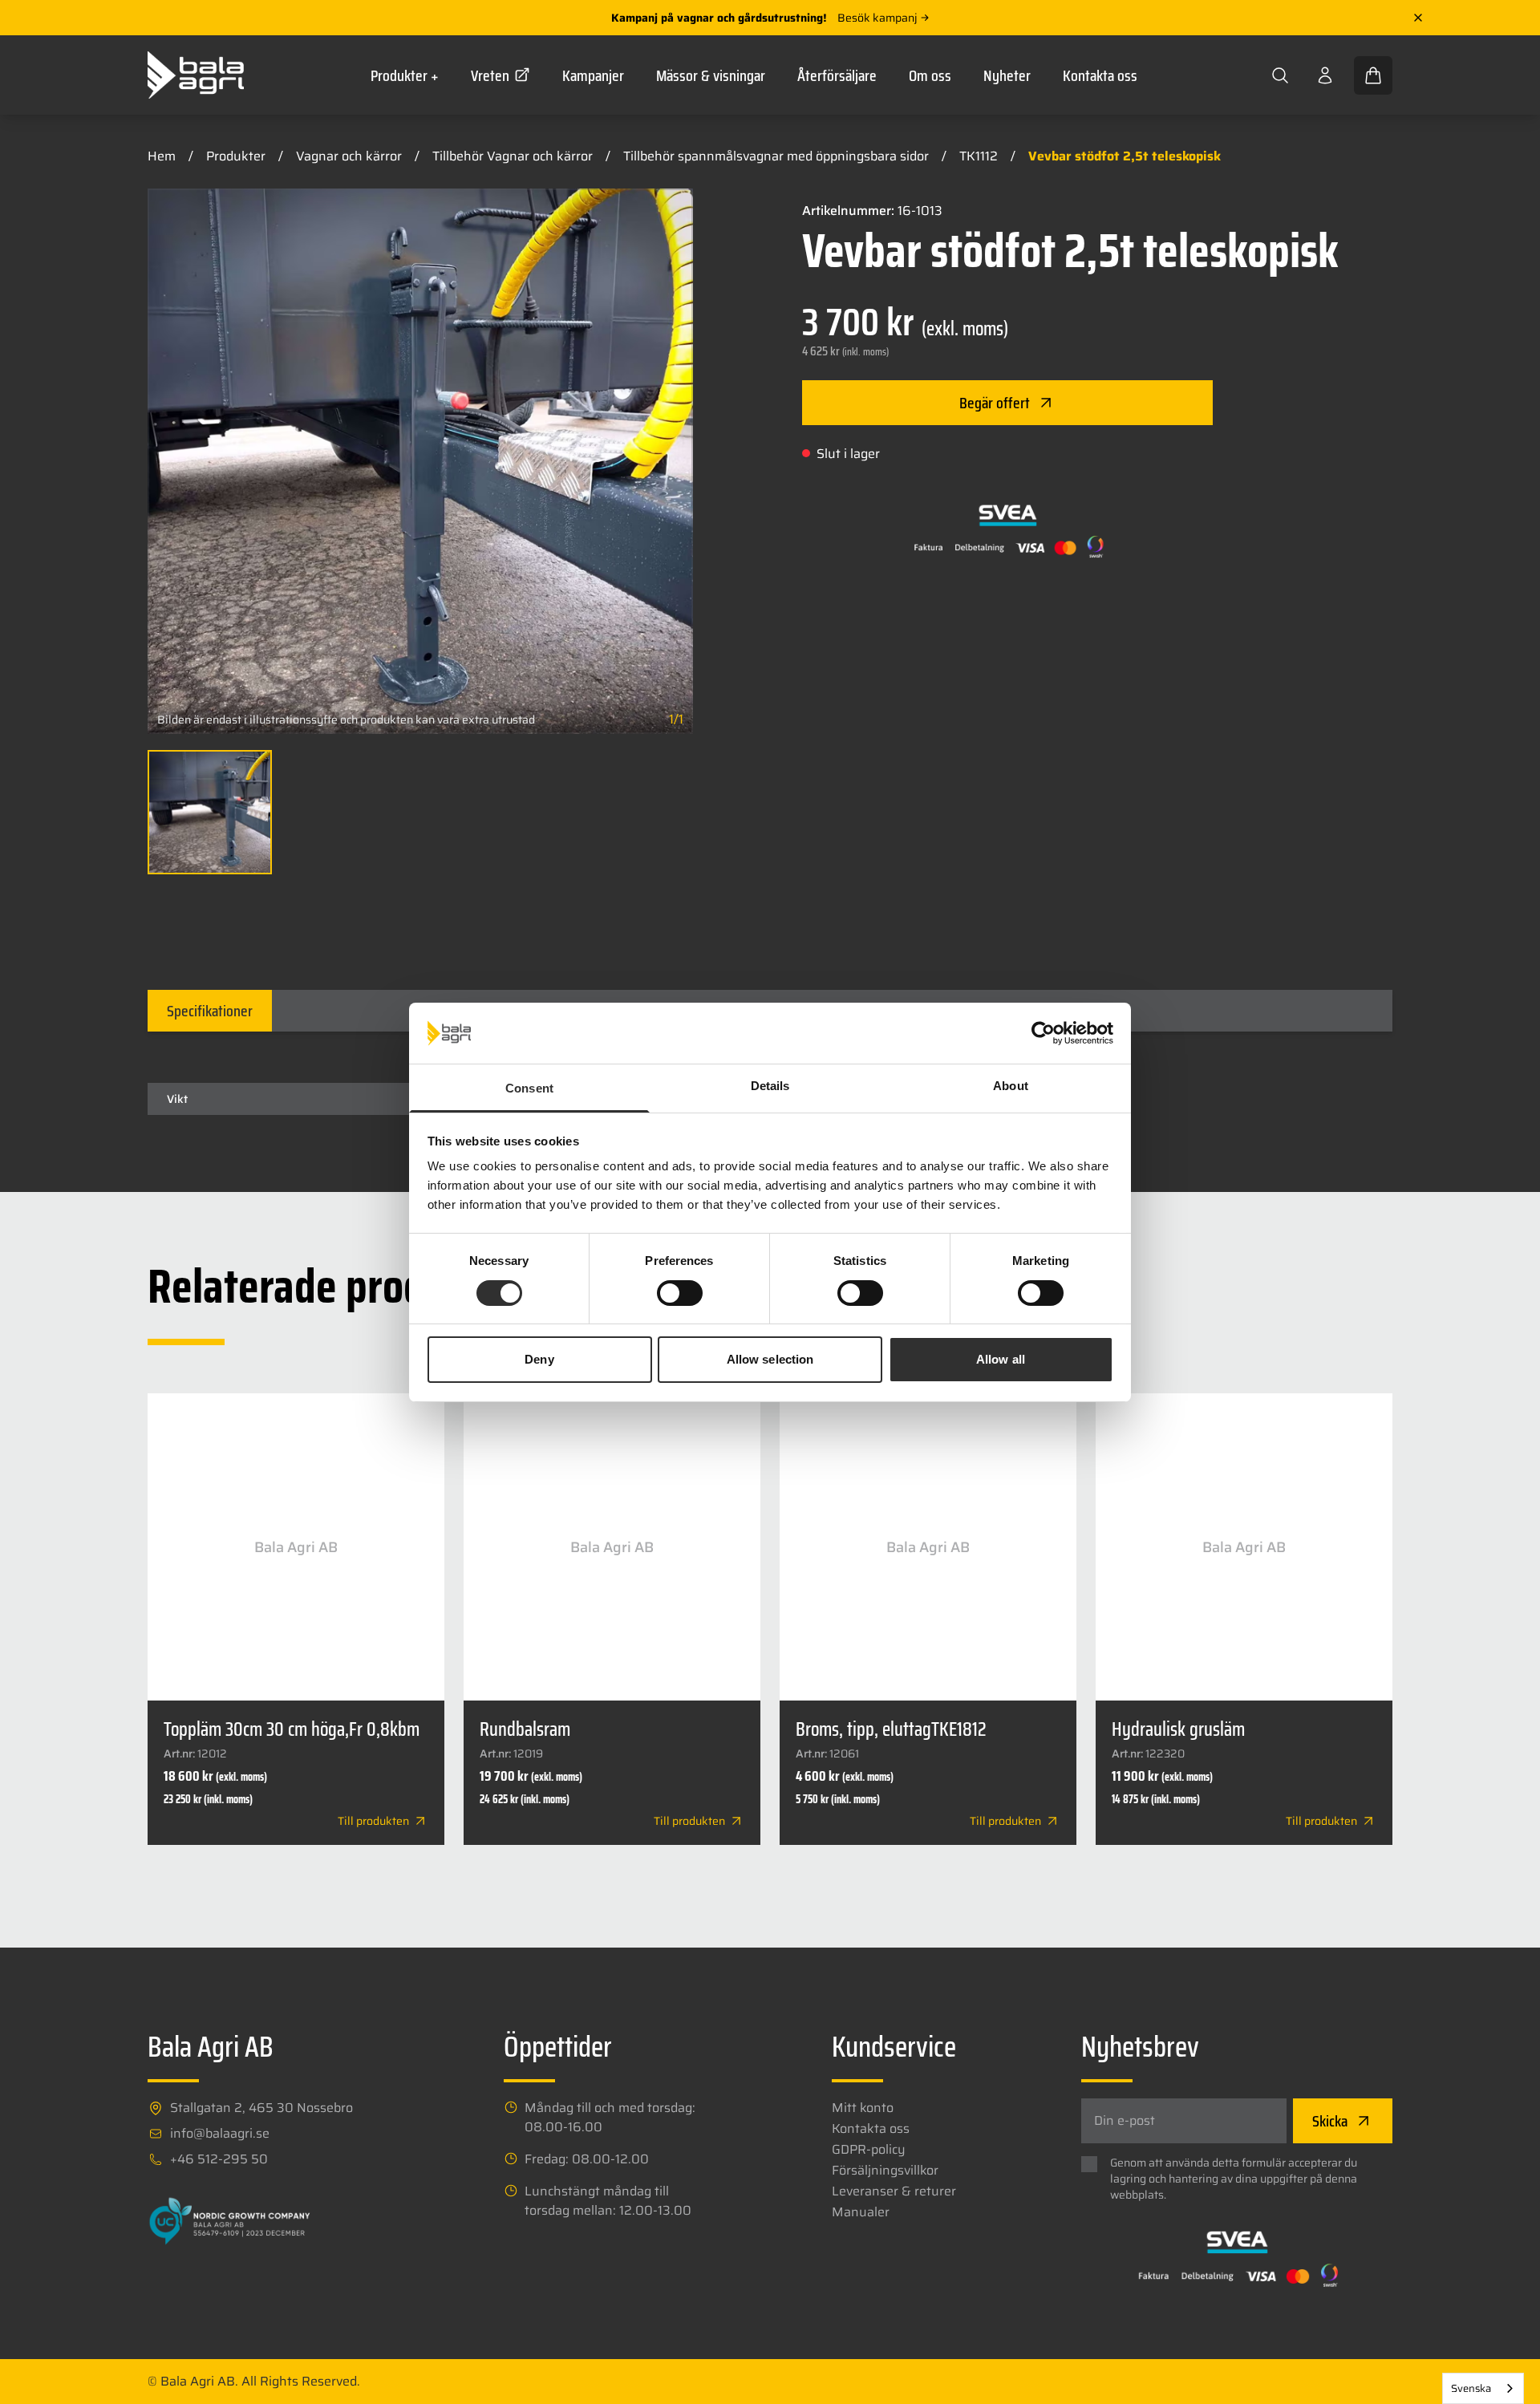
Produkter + (405, 75)
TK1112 (979, 156)
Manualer (861, 2212)
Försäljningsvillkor (885, 2171)
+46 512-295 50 (219, 2159)
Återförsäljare (837, 75)
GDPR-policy (869, 2150)
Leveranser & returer (894, 2191)
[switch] (680, 1293)
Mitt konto (863, 2108)
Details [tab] (770, 1086)
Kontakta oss (1100, 75)
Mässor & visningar (711, 75)
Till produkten (373, 1821)
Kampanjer (593, 75)
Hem (162, 156)
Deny (539, 1359)
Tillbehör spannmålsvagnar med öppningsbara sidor (776, 156)
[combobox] (1483, 2388)
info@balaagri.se (220, 2134)
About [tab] (1011, 1086)
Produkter (236, 156)
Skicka (1330, 2121)
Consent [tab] (529, 1088)
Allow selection (770, 1359)
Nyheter (1007, 75)
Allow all (1001, 1359)
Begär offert (995, 403)
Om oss (930, 75)
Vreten (490, 75)
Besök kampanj (877, 18)
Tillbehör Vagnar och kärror (513, 156)
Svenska (1471, 2388)
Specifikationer (210, 1011)
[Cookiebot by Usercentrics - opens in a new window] (1043, 1033)
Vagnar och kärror (349, 156)
